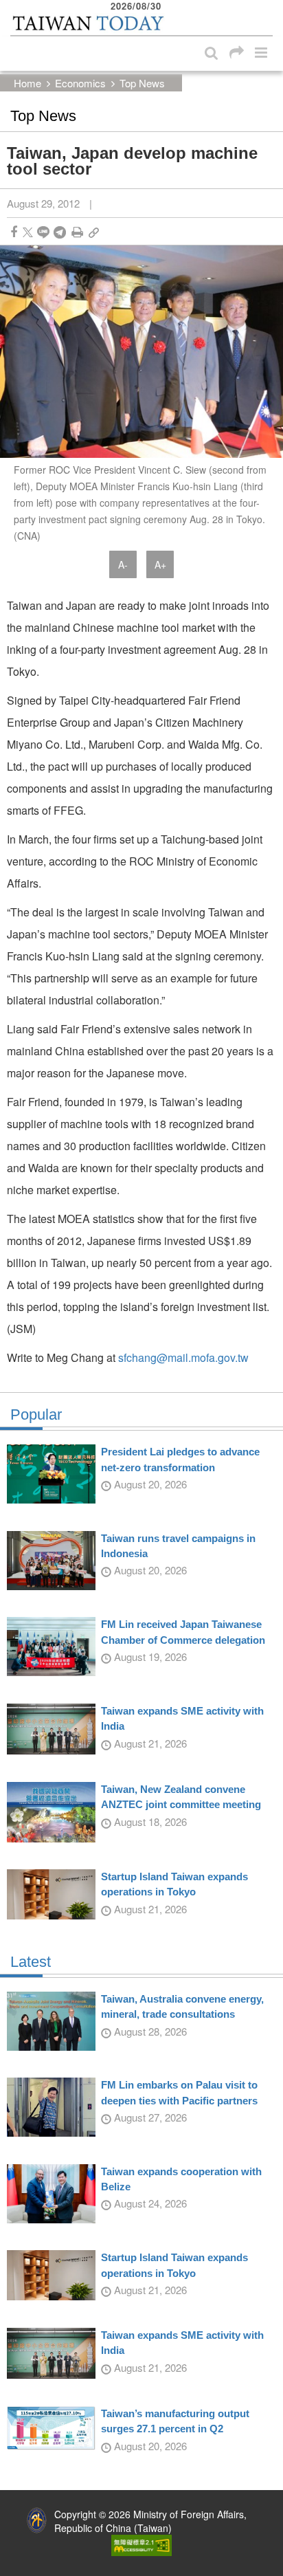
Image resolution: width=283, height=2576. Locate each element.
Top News (142, 83)
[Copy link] (94, 232)
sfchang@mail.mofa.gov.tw (183, 1357)
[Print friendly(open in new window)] (77, 232)
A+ (160, 564)
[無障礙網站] (141, 2544)
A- (123, 564)
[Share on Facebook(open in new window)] (14, 232)
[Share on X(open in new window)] (28, 232)
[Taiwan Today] (88, 23)
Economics (80, 83)
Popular (36, 1415)
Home (27, 83)
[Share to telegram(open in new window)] (60, 232)
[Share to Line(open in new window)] (43, 232)
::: (14, 7)
